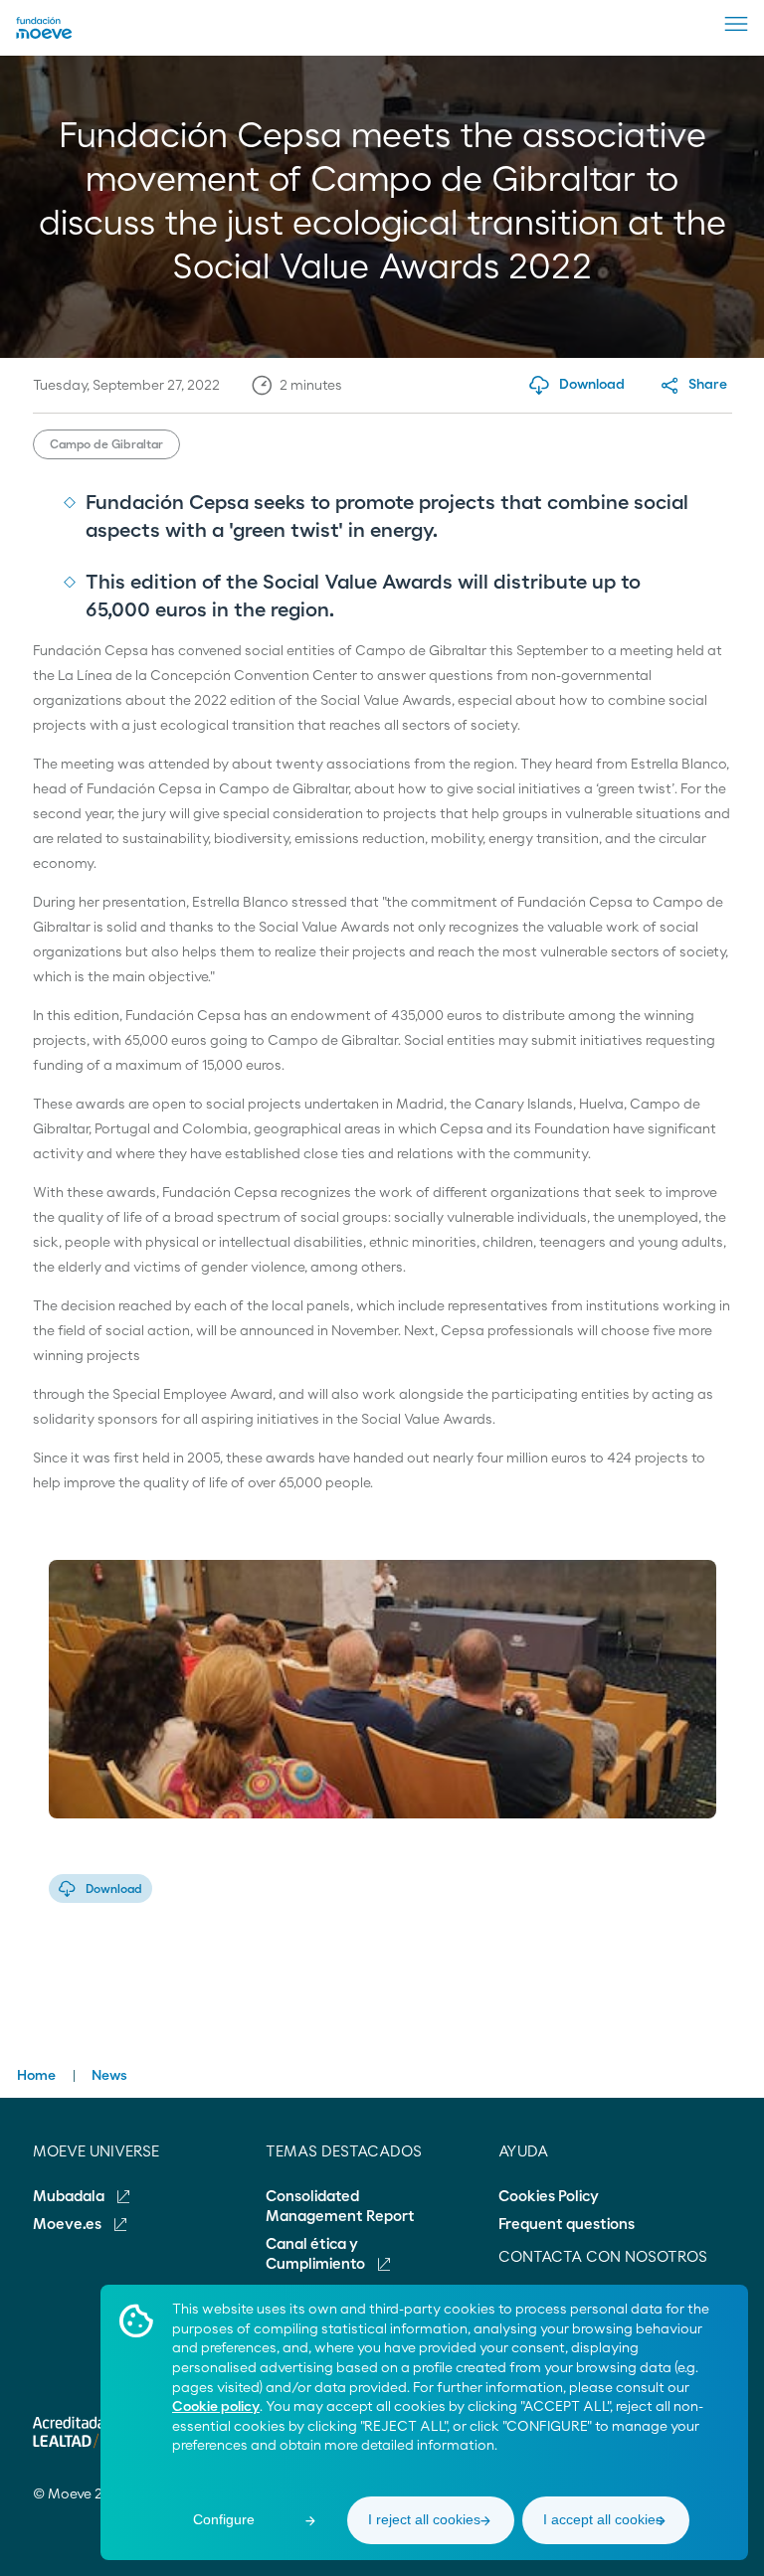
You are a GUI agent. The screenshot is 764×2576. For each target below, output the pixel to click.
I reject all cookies (424, 2519)
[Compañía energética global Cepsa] (44, 35)
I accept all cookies (603, 2519)
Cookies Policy (549, 2197)
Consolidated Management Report (340, 2207)
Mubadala (70, 2197)
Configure (224, 2519)
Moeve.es (69, 2225)
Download (114, 1889)
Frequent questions (567, 2225)
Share (708, 385)
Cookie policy (216, 2407)
